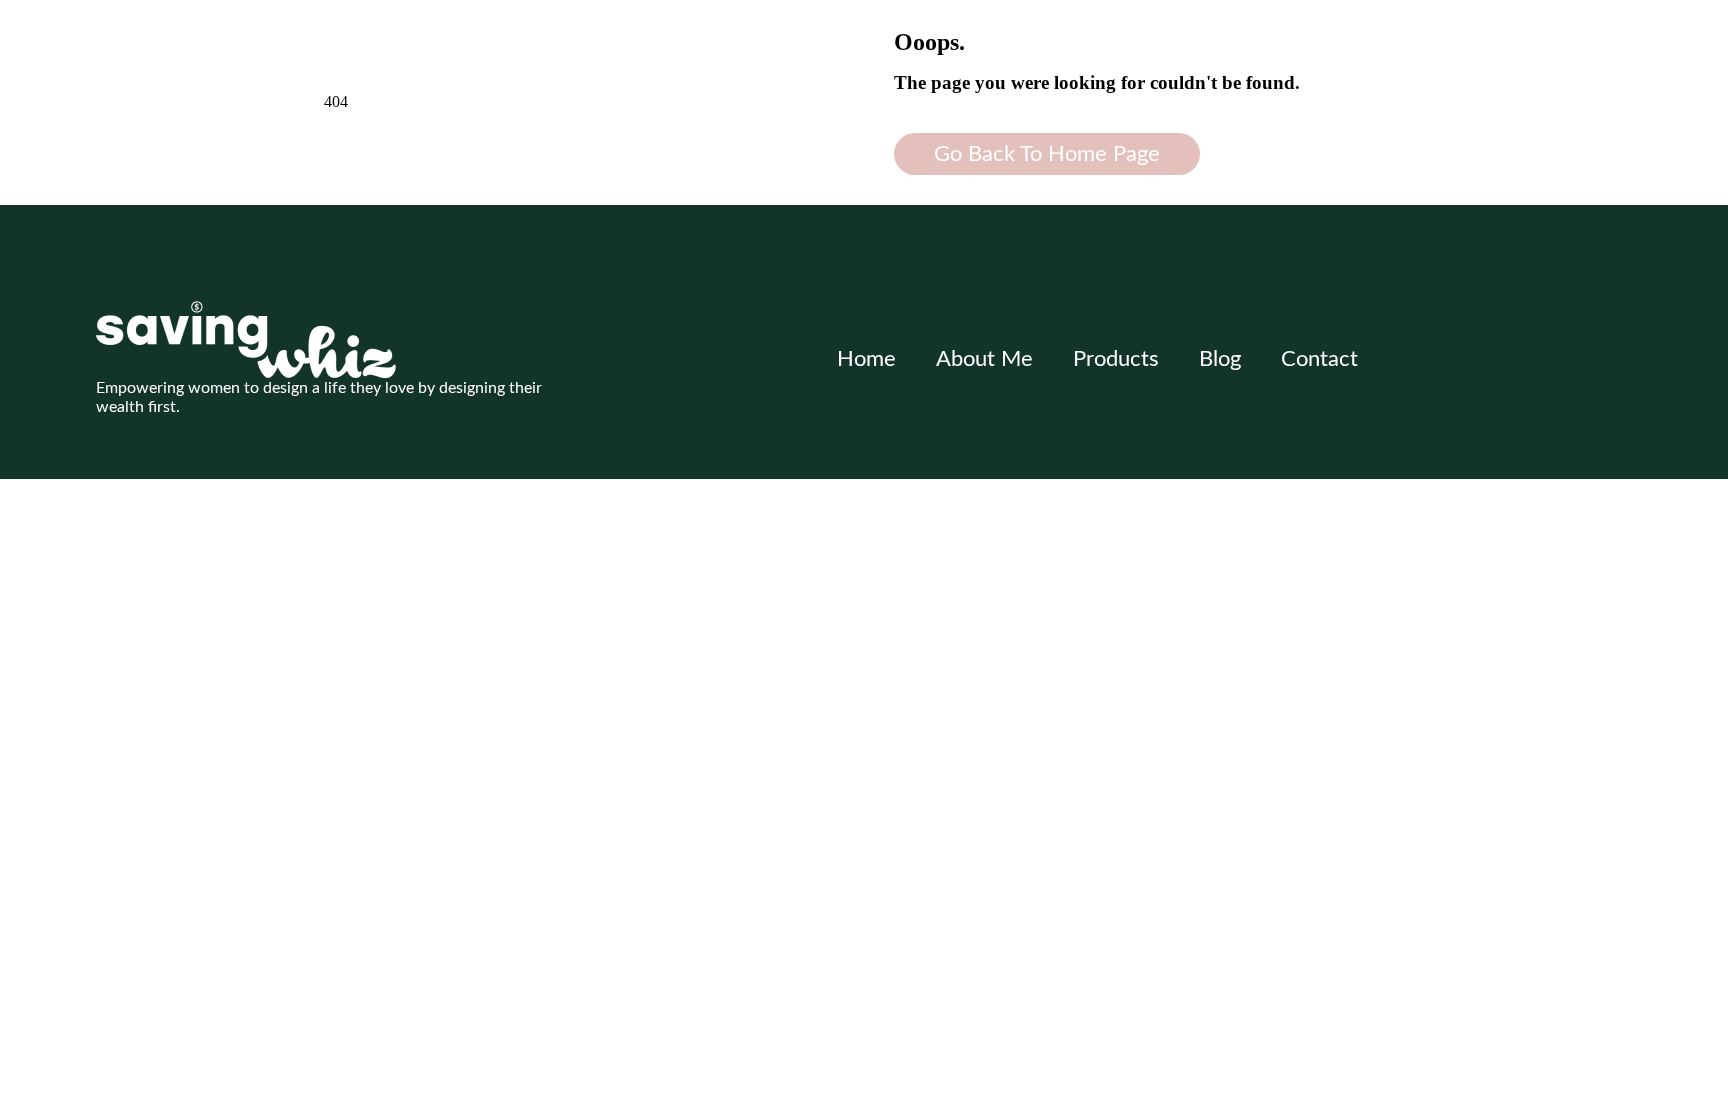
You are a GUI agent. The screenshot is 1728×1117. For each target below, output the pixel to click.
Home (866, 359)
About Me (984, 359)
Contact (1319, 359)
